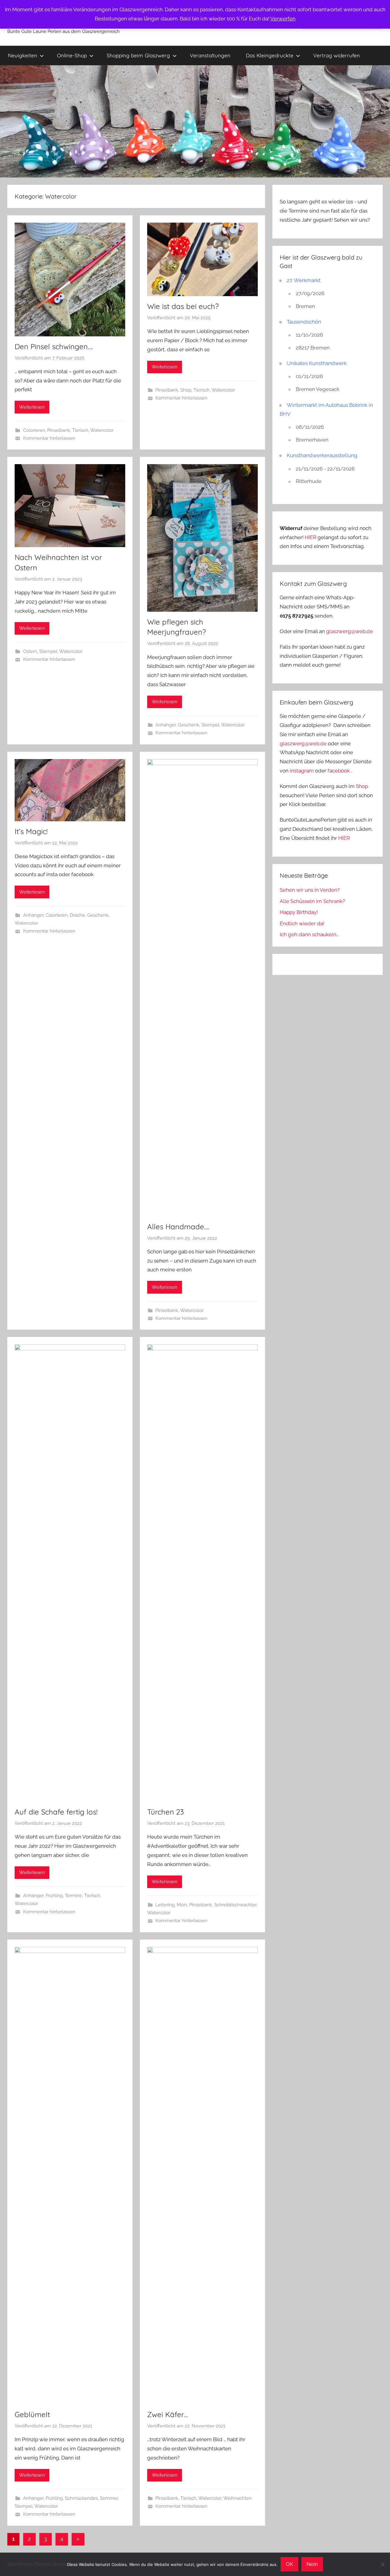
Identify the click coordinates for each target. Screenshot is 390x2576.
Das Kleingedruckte (270, 55)
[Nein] (382, 2564)
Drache (77, 915)
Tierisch (80, 430)
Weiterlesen (32, 407)
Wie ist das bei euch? (183, 306)
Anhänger (166, 725)
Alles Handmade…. (178, 1227)
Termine (73, 1896)
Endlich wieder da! (302, 923)
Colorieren (34, 430)
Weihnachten (238, 2498)
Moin (182, 1905)
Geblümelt (32, 2414)
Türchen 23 (166, 1812)
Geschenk (189, 725)
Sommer (109, 2498)
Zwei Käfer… (168, 2414)
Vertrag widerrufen (337, 55)
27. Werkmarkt (304, 280)
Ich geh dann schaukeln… (309, 934)
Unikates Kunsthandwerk (317, 363)
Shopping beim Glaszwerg (138, 55)
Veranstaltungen (210, 55)
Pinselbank (59, 430)
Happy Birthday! (299, 912)
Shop (186, 390)
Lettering (165, 1905)
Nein (312, 2564)
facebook (339, 771)
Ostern (30, 651)
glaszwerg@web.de (349, 631)
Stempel (48, 651)
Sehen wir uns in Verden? (310, 890)
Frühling (54, 1896)
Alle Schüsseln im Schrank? (312, 901)
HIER (311, 537)
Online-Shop (72, 55)
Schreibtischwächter (235, 1905)
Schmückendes (81, 2498)
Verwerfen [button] (283, 19)
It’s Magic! (31, 831)
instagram (302, 771)
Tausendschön (304, 322)
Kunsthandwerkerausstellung (322, 455)
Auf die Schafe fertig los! (56, 1812)
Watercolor (102, 430)
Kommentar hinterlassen (49, 438)
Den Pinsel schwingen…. (54, 346)
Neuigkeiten (23, 55)
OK (289, 2564)
